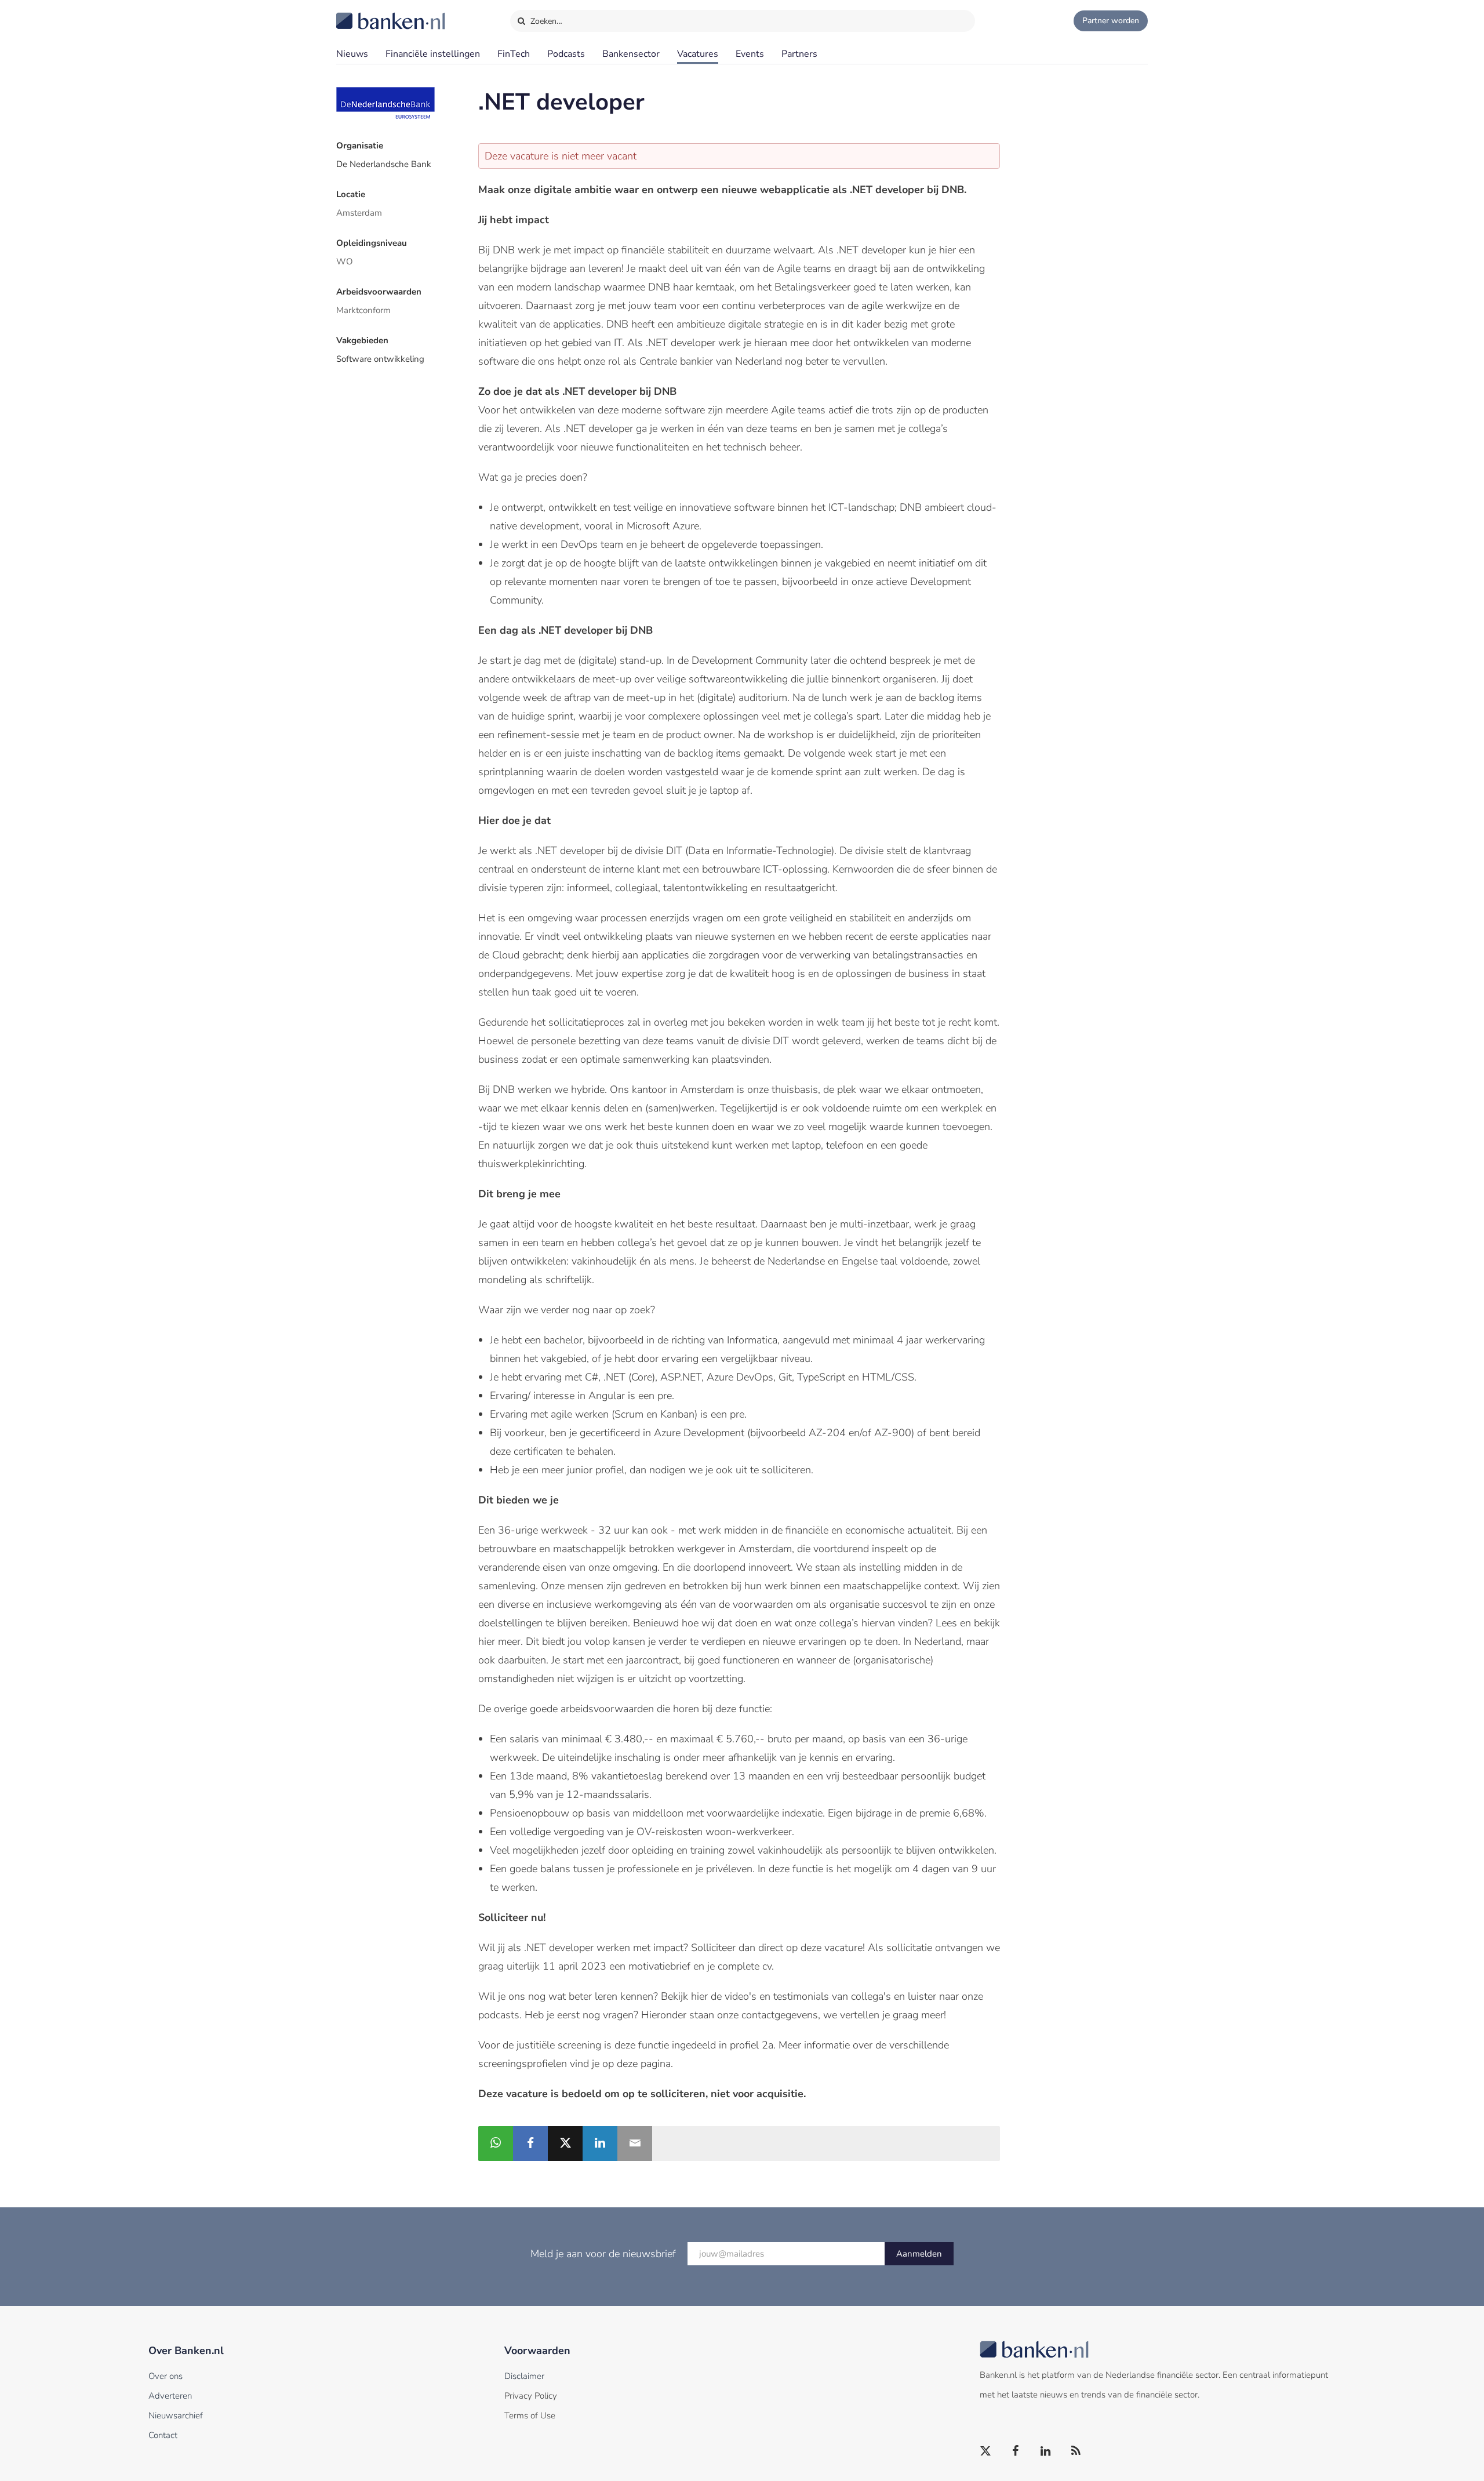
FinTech (514, 54)
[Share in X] (565, 2144)
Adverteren (170, 2396)
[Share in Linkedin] (600, 2144)
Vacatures (698, 54)
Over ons (166, 2376)
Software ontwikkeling (380, 359)
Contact (163, 2435)
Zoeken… (545, 21)
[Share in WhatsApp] (496, 2144)
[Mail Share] (635, 2144)
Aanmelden (919, 2254)
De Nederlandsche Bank (384, 164)
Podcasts (566, 54)
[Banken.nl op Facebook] (1016, 2451)
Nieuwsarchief (176, 2415)
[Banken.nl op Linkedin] (1046, 2451)
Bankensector (631, 54)
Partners (799, 54)
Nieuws (352, 54)
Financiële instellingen (433, 54)
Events (750, 54)
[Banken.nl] (362, 13)
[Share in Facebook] (530, 2144)
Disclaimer (524, 2376)
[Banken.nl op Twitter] (986, 2451)
